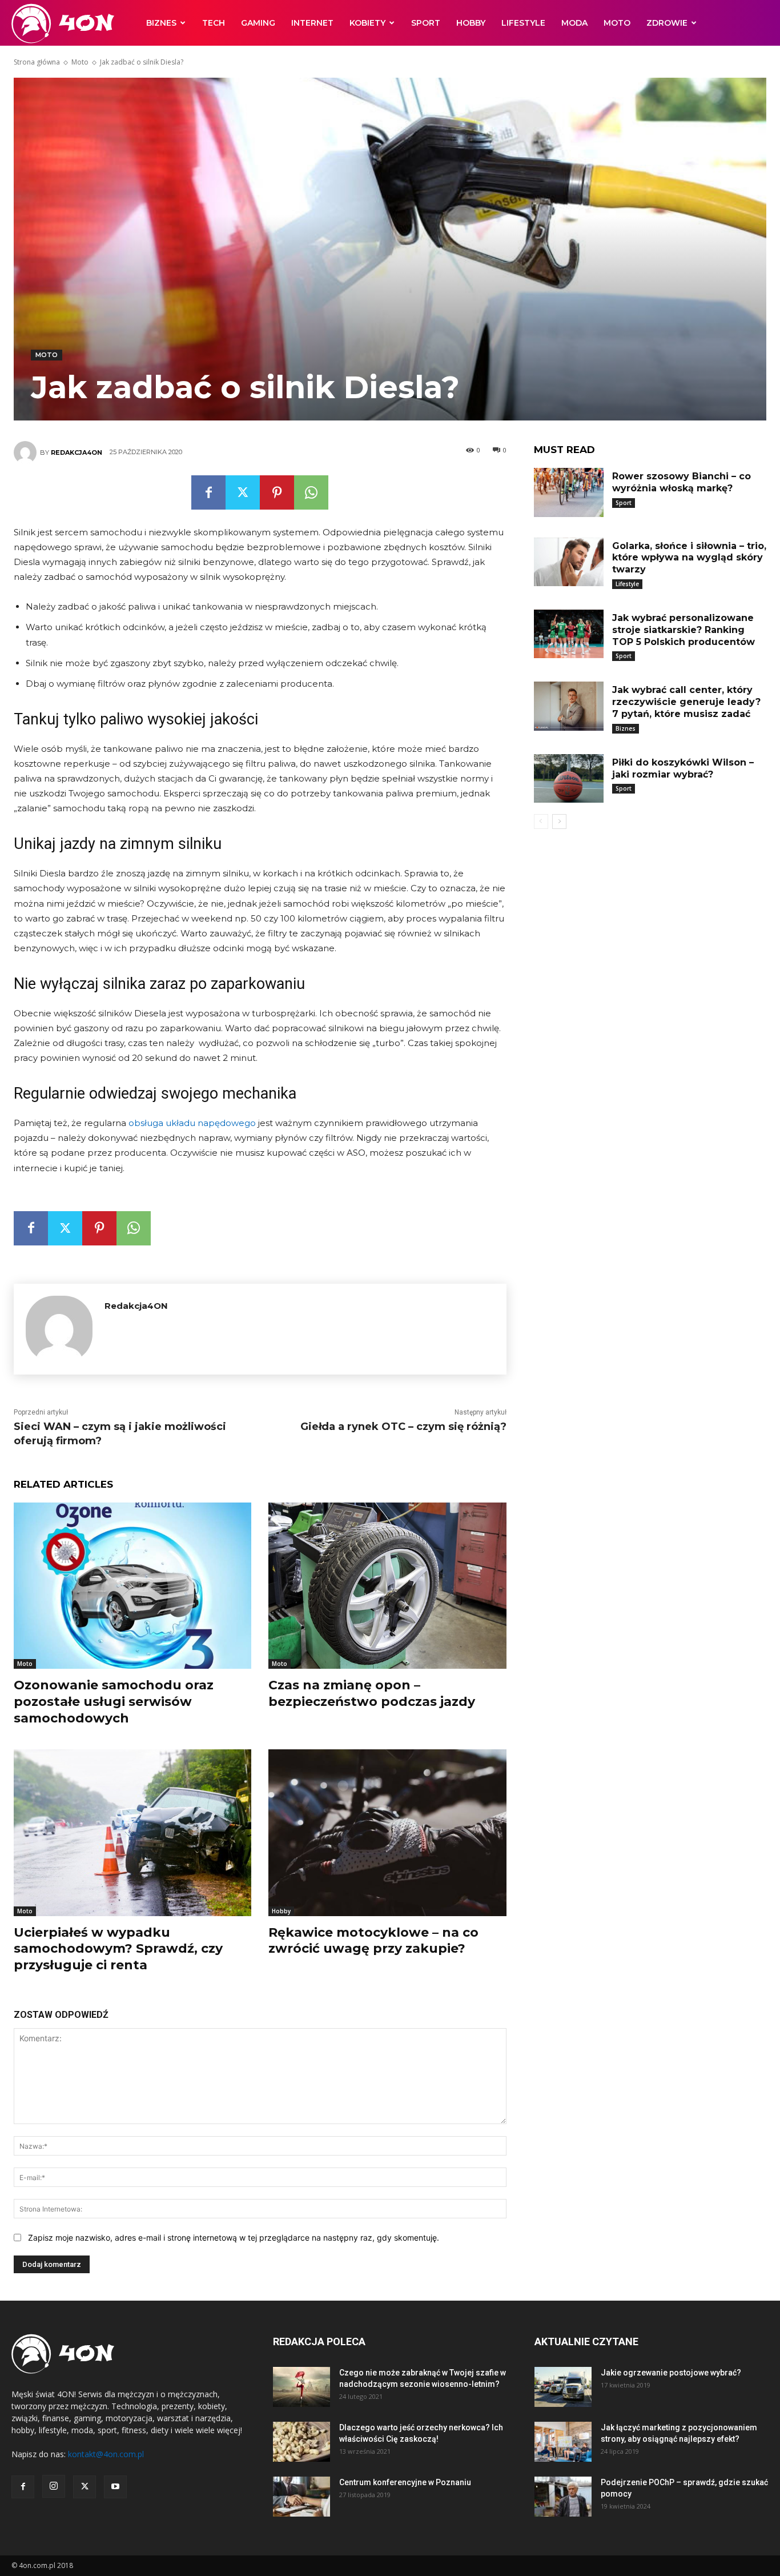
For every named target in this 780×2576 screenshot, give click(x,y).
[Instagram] (54, 2486)
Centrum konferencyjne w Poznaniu (405, 2482)
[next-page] (559, 822)
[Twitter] (243, 492)
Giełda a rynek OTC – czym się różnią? (403, 1427)
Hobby (471, 23)
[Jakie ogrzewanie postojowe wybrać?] (563, 2387)
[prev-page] (541, 822)
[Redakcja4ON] (27, 452)
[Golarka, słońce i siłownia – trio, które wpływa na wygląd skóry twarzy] (569, 562)
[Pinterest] (277, 492)
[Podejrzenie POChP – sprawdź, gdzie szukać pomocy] (563, 2497)
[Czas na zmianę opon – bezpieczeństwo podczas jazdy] (387, 1586)
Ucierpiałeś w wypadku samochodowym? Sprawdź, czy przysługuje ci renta (118, 1949)
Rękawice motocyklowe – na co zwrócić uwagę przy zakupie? (373, 1941)
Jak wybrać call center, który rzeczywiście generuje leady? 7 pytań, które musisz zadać (686, 702)
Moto (617, 23)
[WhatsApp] (311, 492)
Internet (312, 23)
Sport (426, 23)
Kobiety (367, 23)
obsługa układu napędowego (192, 1123)
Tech (214, 23)
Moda (574, 23)
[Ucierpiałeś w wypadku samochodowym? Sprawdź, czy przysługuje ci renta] (132, 1832)
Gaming (258, 23)
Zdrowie (667, 23)
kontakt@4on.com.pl (106, 2454)
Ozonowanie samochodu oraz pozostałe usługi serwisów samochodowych (114, 1701)
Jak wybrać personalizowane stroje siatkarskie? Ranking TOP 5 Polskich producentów (683, 630)
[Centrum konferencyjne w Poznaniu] (301, 2497)
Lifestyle (523, 23)
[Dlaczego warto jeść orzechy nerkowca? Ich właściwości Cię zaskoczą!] (301, 2442)
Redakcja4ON (77, 452)
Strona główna (37, 62)
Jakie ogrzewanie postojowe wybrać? (671, 2373)
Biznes (161, 23)
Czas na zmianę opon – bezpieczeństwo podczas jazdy (372, 1693)
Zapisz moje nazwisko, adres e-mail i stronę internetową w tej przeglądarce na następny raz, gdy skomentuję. (234, 2238)
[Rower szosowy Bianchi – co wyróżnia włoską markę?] (569, 492)
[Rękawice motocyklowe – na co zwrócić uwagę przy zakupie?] (387, 1832)
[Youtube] (115, 2487)
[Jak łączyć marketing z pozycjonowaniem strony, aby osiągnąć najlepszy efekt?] (563, 2442)
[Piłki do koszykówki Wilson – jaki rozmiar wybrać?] (569, 779)
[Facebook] (208, 492)
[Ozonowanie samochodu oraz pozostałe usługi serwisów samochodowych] (132, 1586)
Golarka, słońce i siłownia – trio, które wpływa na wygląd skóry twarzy (689, 558)
